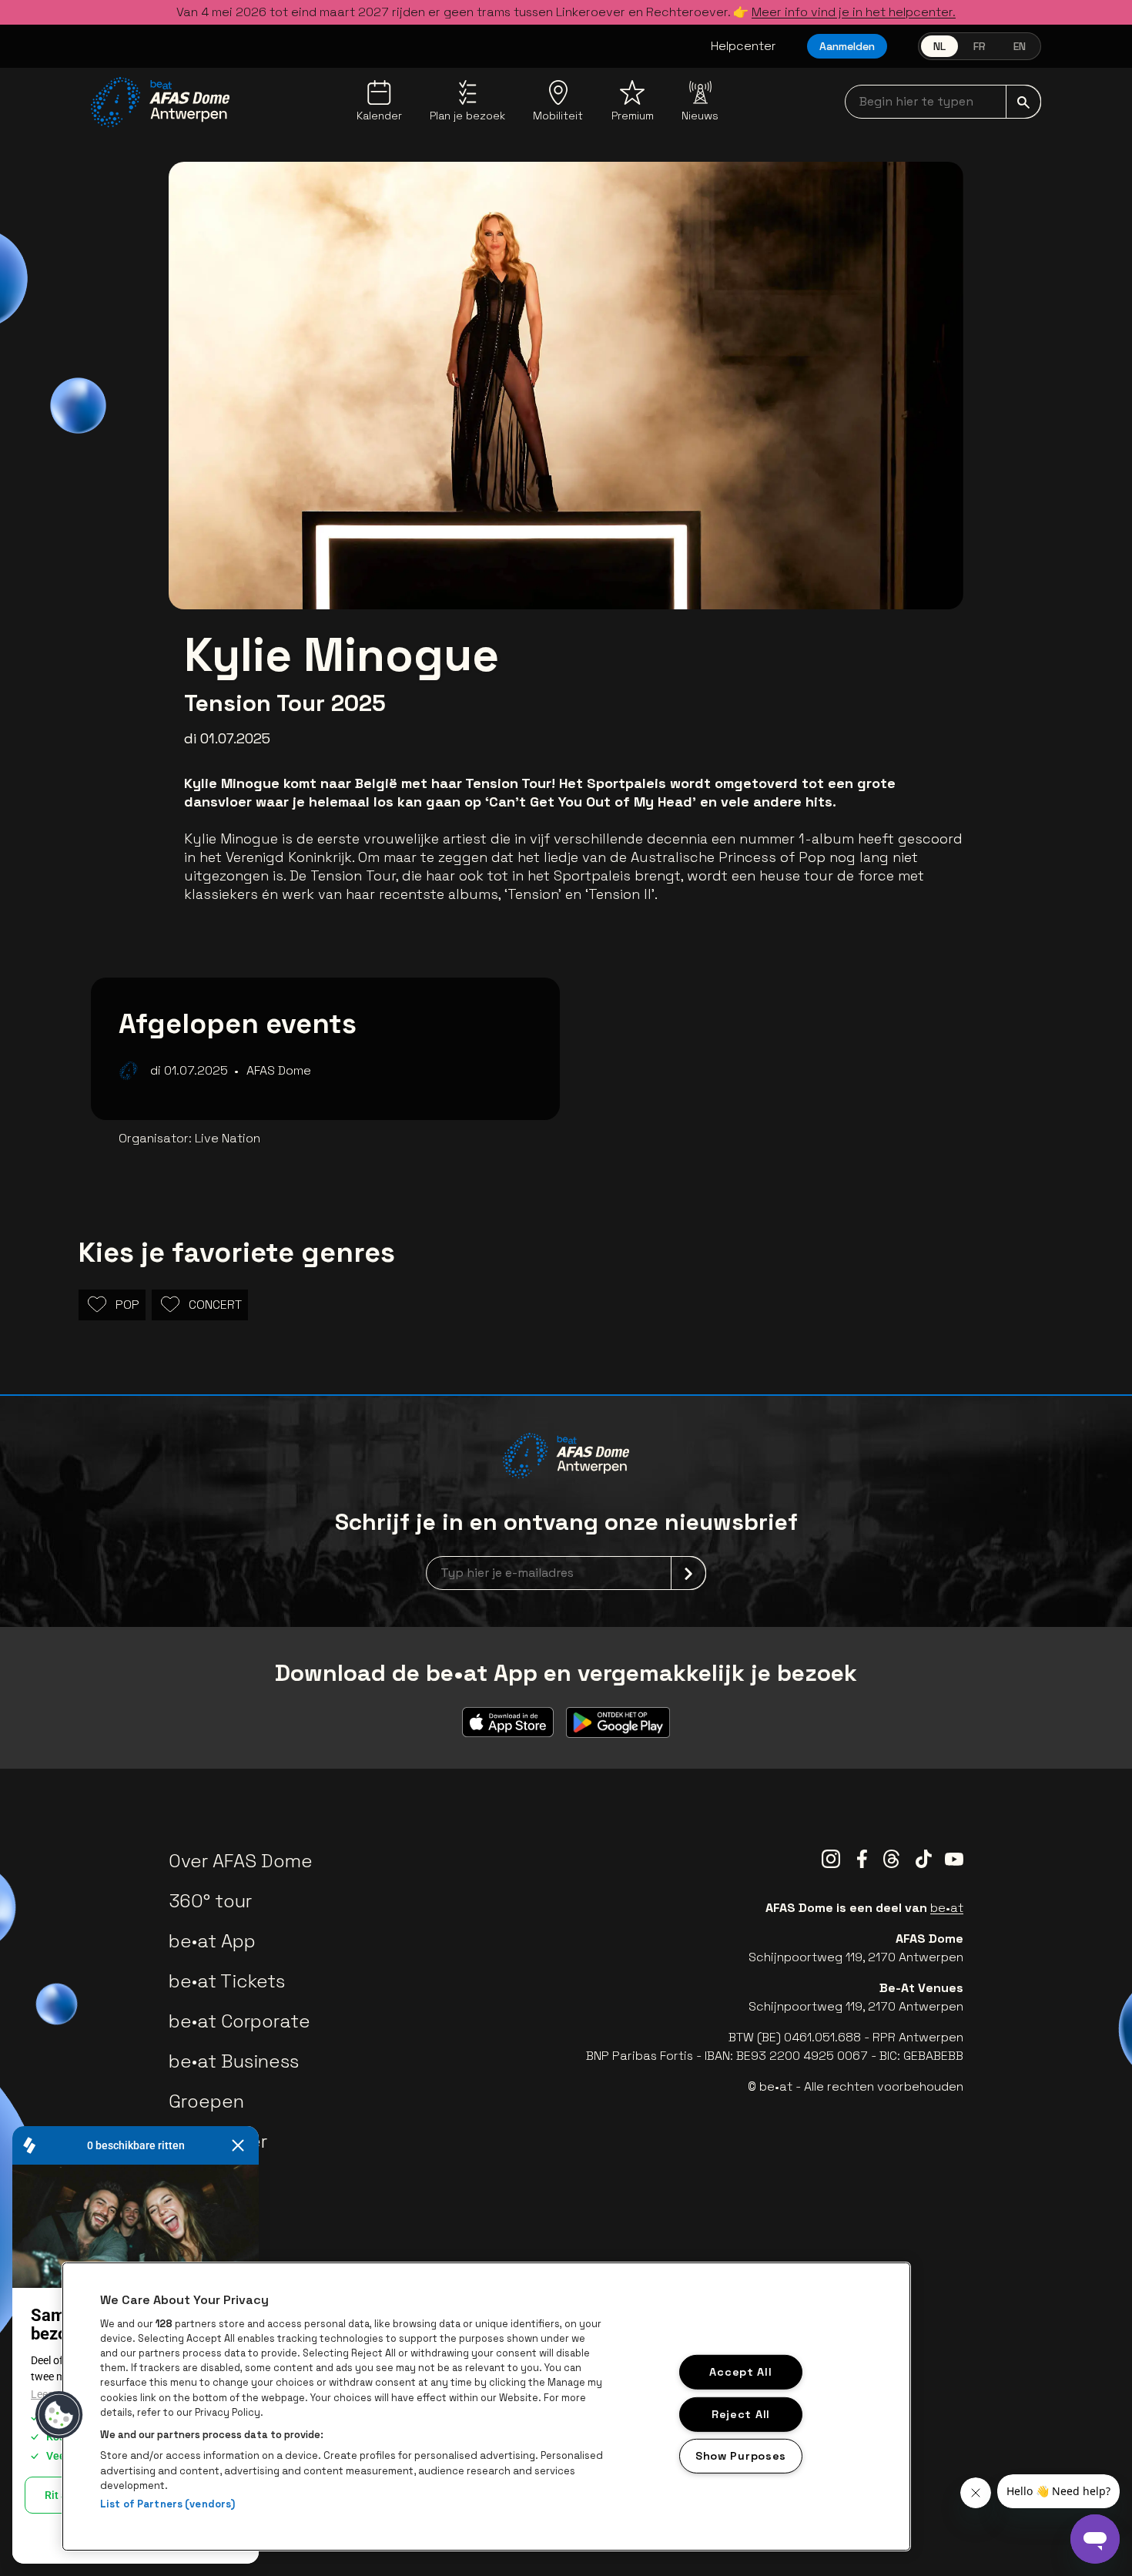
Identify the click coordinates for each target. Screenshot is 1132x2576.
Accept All (740, 2372)
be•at (947, 1908)
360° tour (210, 1901)
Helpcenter (744, 46)
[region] (486, 2407)
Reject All (741, 2413)
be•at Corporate (239, 2021)
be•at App (212, 1941)
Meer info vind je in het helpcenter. (854, 12)
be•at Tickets (227, 1981)
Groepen (206, 2101)
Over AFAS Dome (241, 1861)
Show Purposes (741, 2456)
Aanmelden (847, 46)
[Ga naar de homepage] (160, 102)
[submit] (1023, 102)
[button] (59, 2415)
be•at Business (234, 2061)
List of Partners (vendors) (167, 2504)
